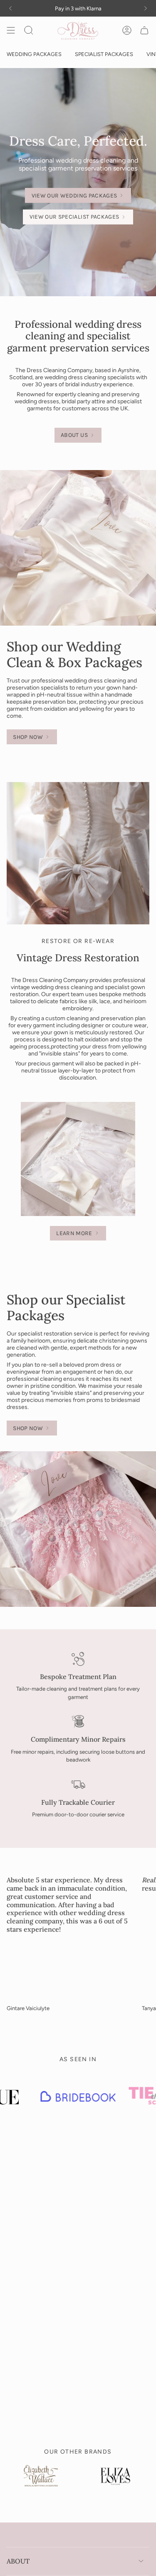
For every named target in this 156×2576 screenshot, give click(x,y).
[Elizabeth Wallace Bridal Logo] (41, 2482)
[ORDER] (144, 30)
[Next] (146, 8)
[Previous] (10, 8)
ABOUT (18, 2561)
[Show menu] (11, 30)
